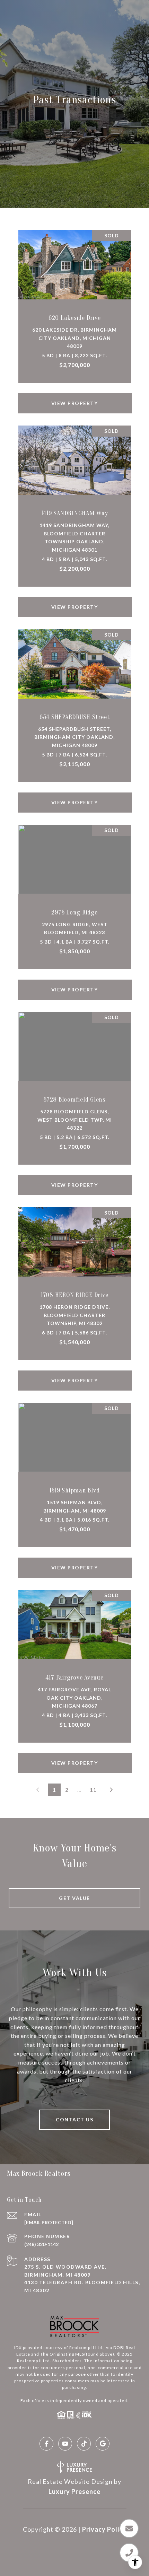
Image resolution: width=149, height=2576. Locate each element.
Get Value (74, 1898)
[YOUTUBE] (65, 2444)
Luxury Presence (74, 2491)
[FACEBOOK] (46, 2444)
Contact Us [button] (74, 2119)
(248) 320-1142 (41, 2244)
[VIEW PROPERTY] (75, 397)
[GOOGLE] (103, 2444)
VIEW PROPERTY (75, 403)
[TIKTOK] (84, 2444)
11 (93, 1790)
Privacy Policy (104, 2529)
